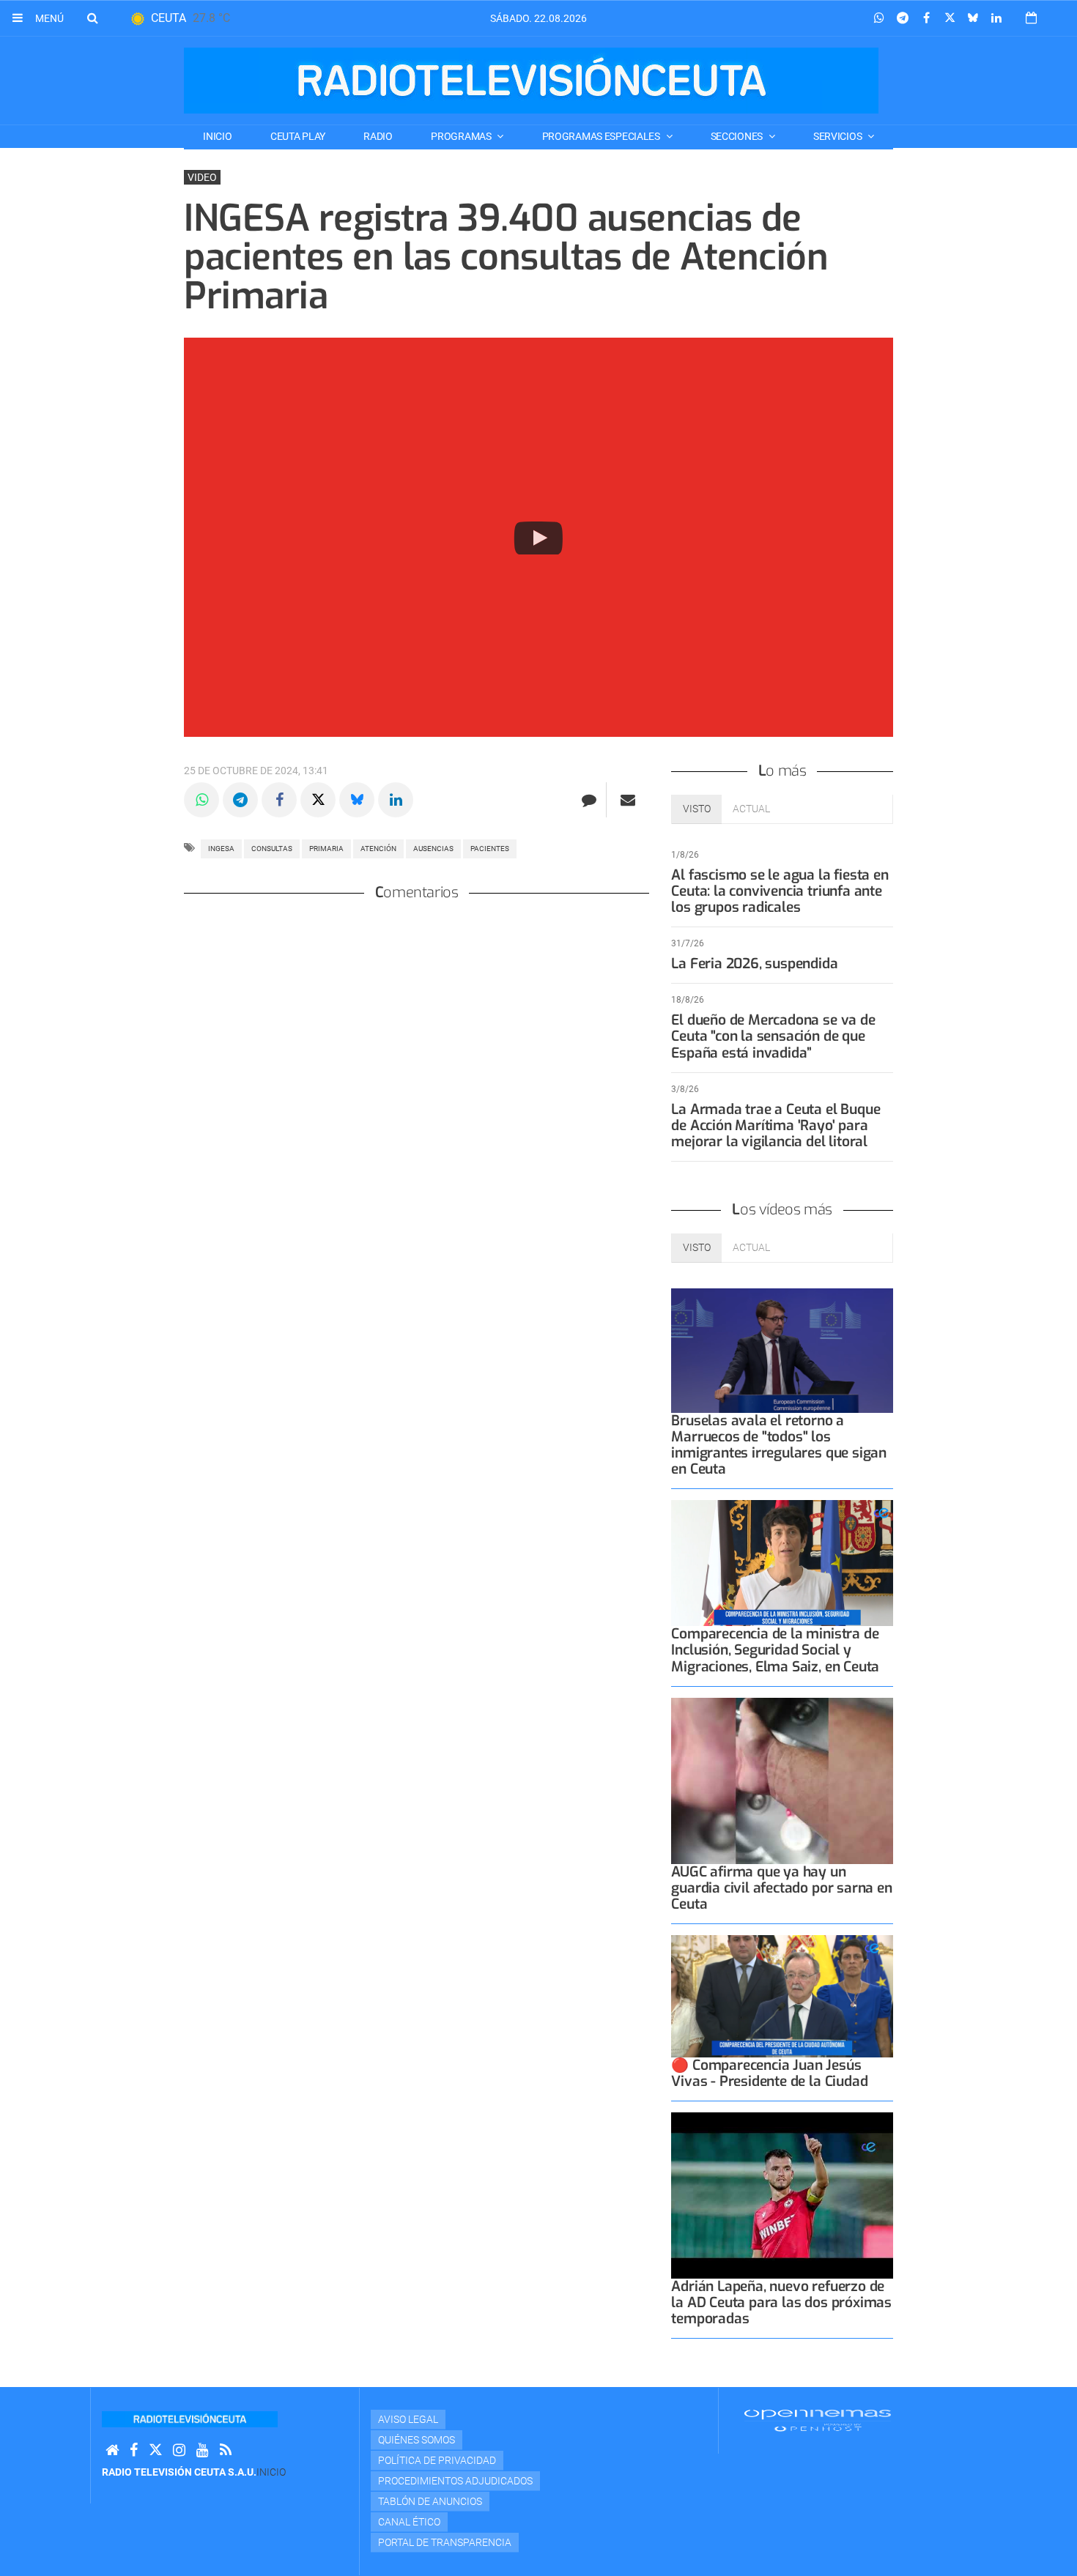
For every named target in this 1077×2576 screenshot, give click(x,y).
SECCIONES (738, 136)
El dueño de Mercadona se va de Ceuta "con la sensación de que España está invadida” (773, 1036)
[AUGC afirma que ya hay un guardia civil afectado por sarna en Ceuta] (782, 1781)
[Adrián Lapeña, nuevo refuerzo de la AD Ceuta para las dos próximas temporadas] (782, 2195)
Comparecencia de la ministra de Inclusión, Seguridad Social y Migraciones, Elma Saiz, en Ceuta (775, 1650)
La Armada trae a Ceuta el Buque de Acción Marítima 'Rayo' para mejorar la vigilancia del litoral (776, 1125)
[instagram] (179, 2450)
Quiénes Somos (417, 2440)
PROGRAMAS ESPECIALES (602, 136)
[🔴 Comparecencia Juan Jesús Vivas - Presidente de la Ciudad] (782, 1996)
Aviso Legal (408, 2419)
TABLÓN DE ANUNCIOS (430, 2501)
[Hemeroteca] (1031, 18)
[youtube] (203, 2450)
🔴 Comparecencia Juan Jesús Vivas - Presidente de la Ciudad (769, 2073)
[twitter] (155, 2450)
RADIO (378, 136)
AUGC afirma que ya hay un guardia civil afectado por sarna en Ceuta (781, 1888)
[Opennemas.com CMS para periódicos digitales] (818, 2420)
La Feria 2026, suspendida (754, 964)
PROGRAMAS (462, 136)
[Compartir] (879, 18)
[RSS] (226, 2450)
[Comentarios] (589, 800)
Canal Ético (409, 2522)
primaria (326, 849)
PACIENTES (490, 849)
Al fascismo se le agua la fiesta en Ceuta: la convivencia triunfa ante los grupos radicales (780, 891)
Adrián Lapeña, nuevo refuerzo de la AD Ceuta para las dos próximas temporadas (781, 2302)
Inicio (217, 136)
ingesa (221, 849)
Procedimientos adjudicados (455, 2481)
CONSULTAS (272, 849)
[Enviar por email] (628, 800)
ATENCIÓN (378, 849)
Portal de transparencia (445, 2542)
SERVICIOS (839, 136)
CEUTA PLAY (298, 136)
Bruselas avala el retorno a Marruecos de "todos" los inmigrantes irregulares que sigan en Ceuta (779, 1445)
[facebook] (134, 2450)
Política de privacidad (437, 2460)
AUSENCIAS (433, 849)
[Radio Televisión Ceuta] (531, 81)
